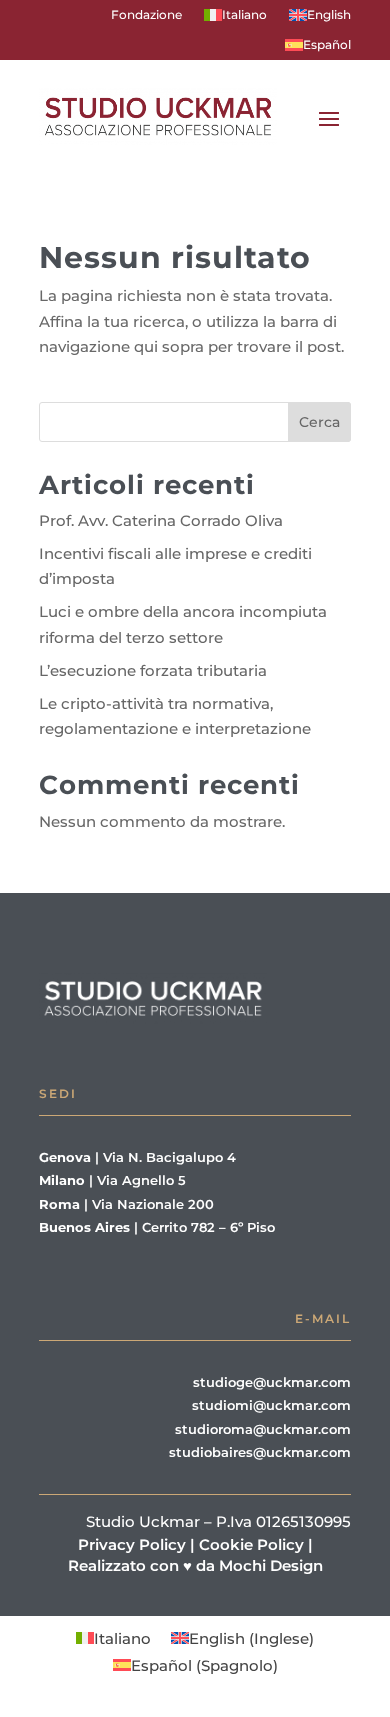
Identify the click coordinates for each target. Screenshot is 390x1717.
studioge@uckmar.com (272, 1382)
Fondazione (146, 15)
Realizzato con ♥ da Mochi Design (197, 1565)
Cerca (319, 422)
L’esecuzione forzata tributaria (153, 670)
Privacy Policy (132, 1544)
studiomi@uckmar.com (271, 1405)
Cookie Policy (251, 1544)
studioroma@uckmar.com (263, 1429)
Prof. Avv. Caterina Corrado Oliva (161, 520)
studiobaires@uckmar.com (260, 1452)
